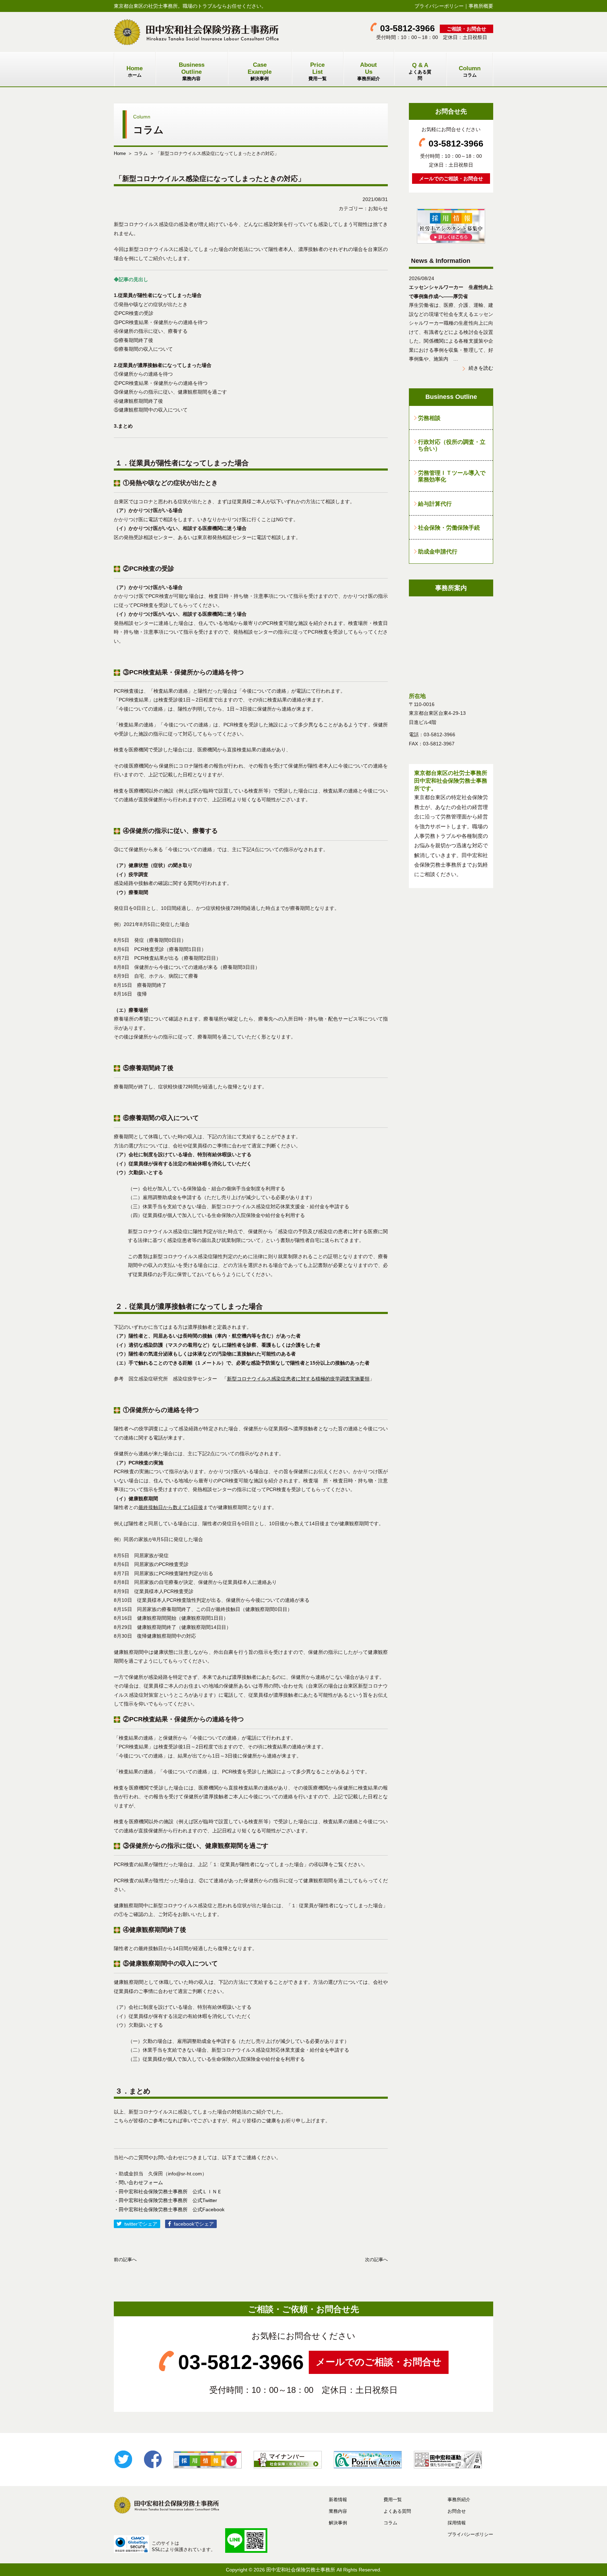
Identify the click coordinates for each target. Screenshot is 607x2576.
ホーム (135, 71)
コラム (470, 71)
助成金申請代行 (438, 551)
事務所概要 (481, 6)
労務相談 (429, 418)
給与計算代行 (435, 504)
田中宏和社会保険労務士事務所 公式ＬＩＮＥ (170, 2192)
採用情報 (457, 2523)
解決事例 (260, 71)
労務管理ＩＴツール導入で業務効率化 (452, 476)
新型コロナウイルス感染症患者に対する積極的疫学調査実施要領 (298, 1379)
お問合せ (457, 2511)
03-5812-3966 (407, 28)
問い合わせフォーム (141, 2182)
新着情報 (338, 2500)
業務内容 (192, 71)
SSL (156, 2549)
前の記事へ (125, 2260)
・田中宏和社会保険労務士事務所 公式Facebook (169, 2209)
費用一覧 (318, 71)
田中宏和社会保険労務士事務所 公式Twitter (168, 2200)
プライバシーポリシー (439, 6)
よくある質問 (420, 71)
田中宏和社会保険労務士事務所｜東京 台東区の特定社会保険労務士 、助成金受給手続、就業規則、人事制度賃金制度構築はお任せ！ (196, 32)
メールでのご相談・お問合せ (451, 179)
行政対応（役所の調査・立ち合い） (452, 445)
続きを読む (481, 368)
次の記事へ (376, 2260)
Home (120, 153)
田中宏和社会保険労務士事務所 (301, 2570)
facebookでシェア (194, 2224)
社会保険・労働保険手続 (449, 528)
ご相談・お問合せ (466, 29)
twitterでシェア (141, 2224)
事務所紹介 (369, 71)
